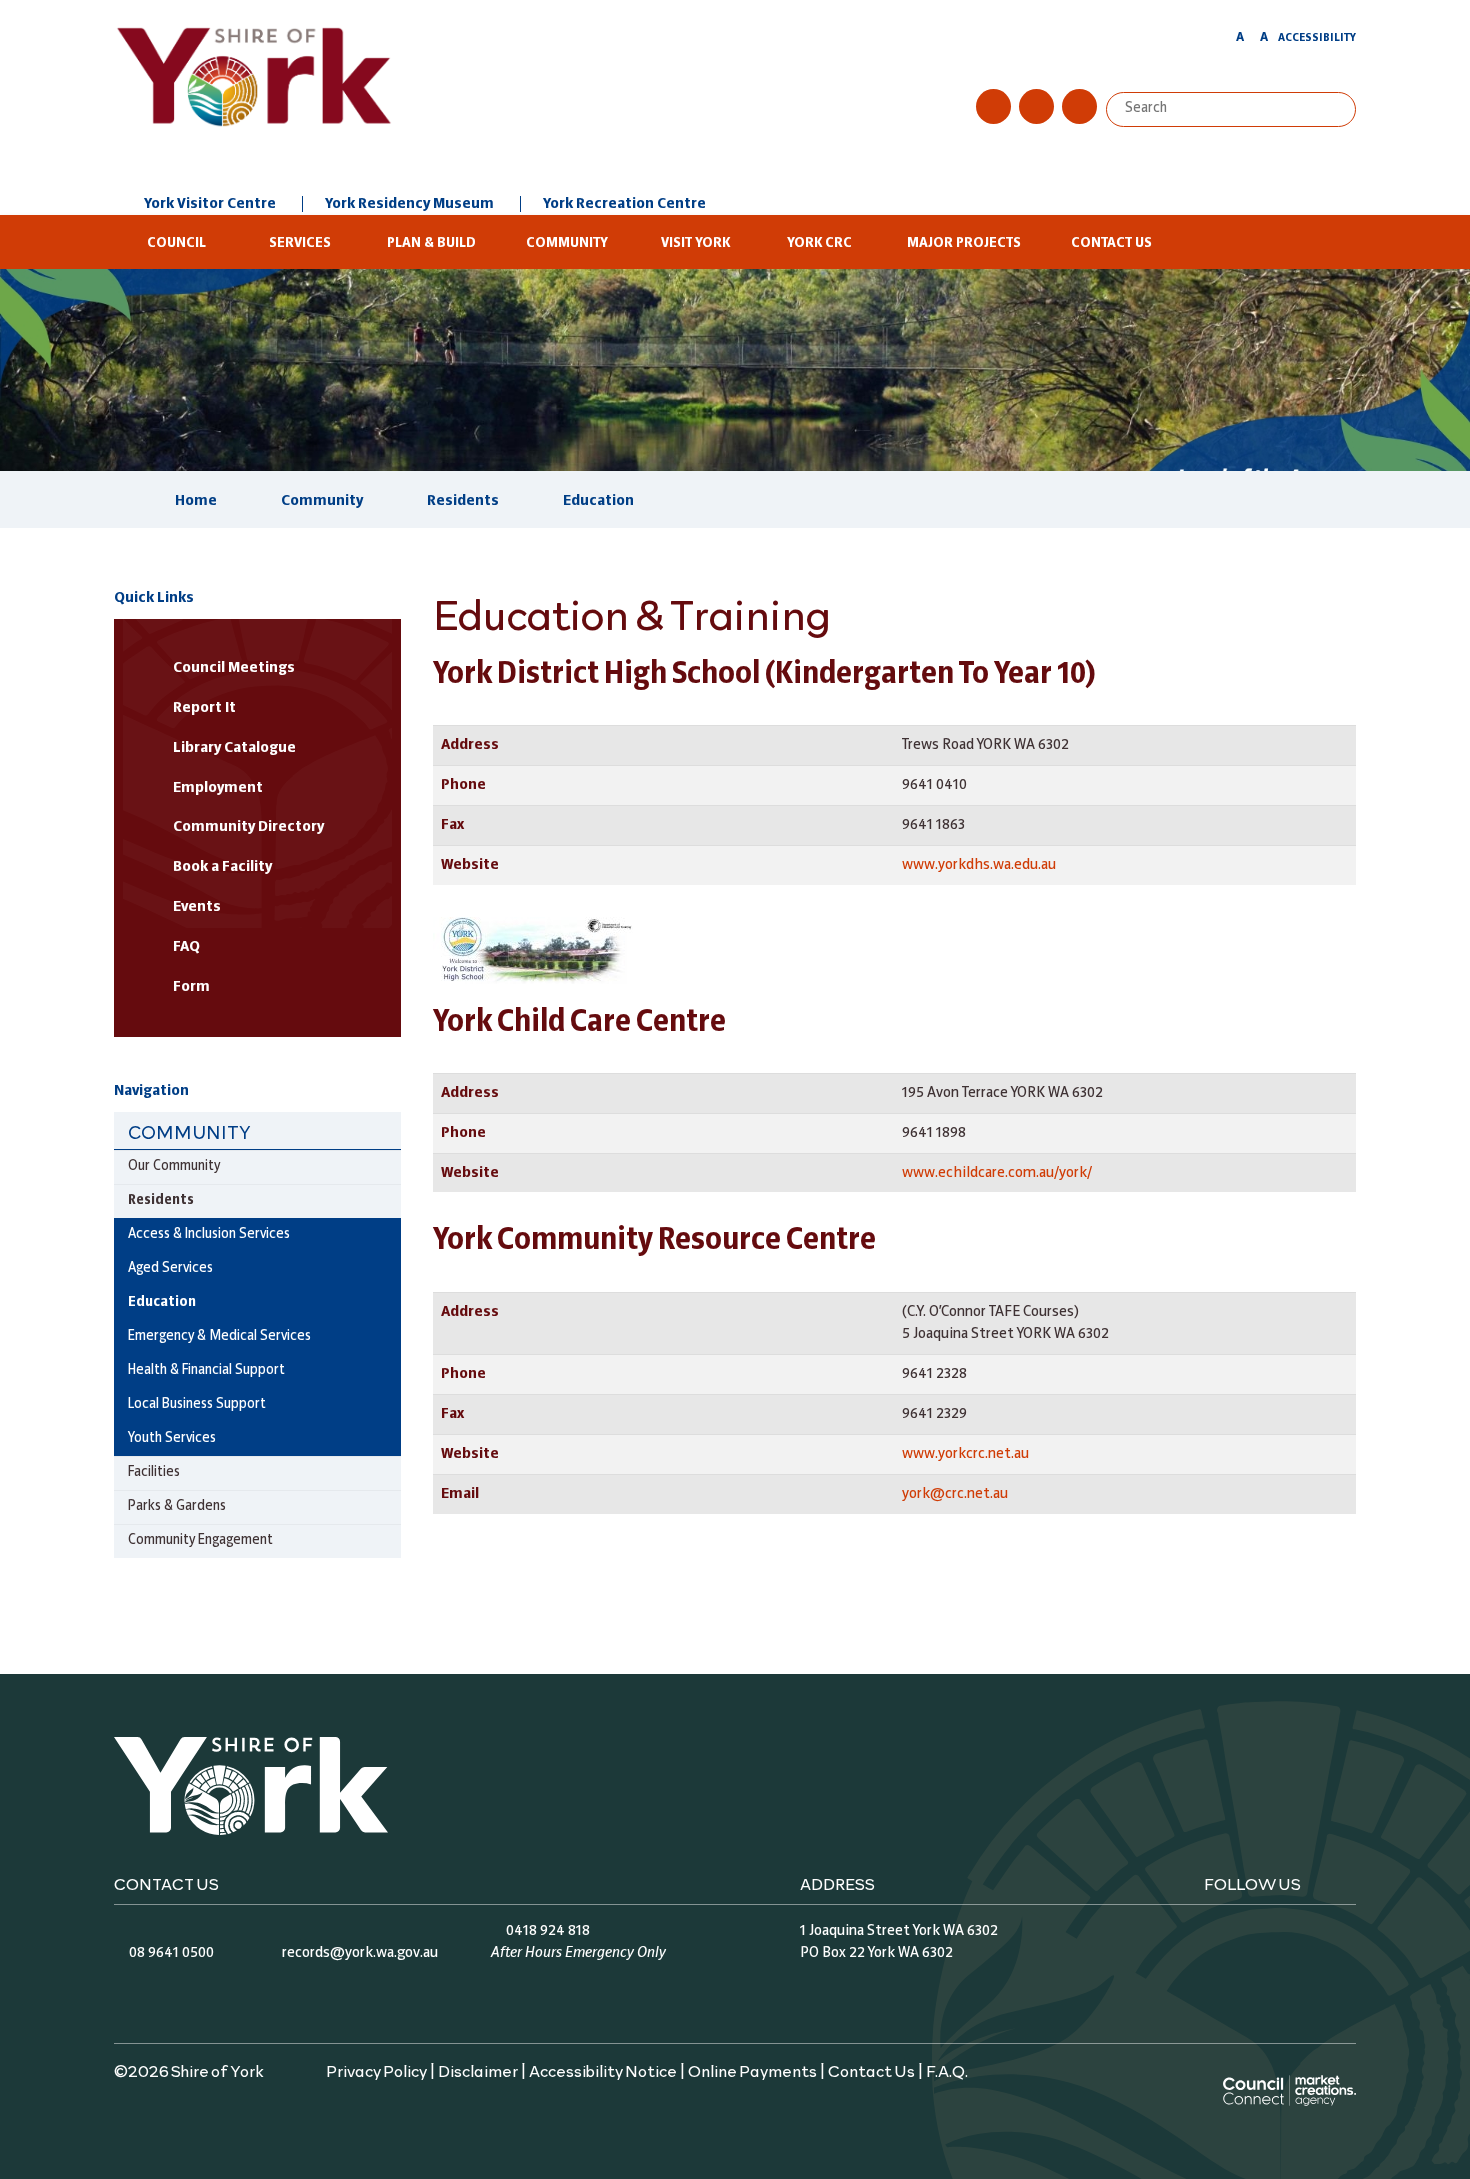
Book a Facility (222, 867)
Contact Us (1111, 243)
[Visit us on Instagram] (1036, 106)
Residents (463, 501)
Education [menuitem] (162, 1302)
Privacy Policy (376, 2070)
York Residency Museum (409, 204)
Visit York (695, 243)
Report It (204, 708)
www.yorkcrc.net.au (965, 1454)
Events (197, 907)
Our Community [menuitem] (174, 1166)
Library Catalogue (234, 748)
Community (567, 243)
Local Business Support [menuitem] (197, 1404)
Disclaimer (478, 2070)
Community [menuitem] (189, 1131)
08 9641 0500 (171, 1953)
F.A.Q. (947, 2070)
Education (598, 501)
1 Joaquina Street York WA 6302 (899, 1931)
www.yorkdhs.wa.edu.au (979, 865)
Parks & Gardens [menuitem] (177, 1506)
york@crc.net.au (955, 1494)
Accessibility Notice (603, 2070)
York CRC (819, 243)
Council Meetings (234, 668)
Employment (218, 788)
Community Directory (248, 827)
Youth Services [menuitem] (172, 1438)
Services (300, 243)
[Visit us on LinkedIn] (1079, 106)
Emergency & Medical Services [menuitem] (219, 1336)
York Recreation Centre (624, 204)
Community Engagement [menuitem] (200, 1540)
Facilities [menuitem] (154, 1472)
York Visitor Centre (210, 204)
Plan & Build (431, 243)
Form (191, 987)
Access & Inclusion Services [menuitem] (209, 1234)
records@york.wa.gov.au (360, 1953)
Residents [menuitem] (161, 1200)
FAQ (186, 947)
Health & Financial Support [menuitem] (206, 1370)
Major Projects (964, 243)
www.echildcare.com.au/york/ (997, 1173)
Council (176, 243)
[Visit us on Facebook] (993, 106)
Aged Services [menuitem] (170, 1268)
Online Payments (752, 2070)
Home (196, 501)
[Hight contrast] (1221, 41)
